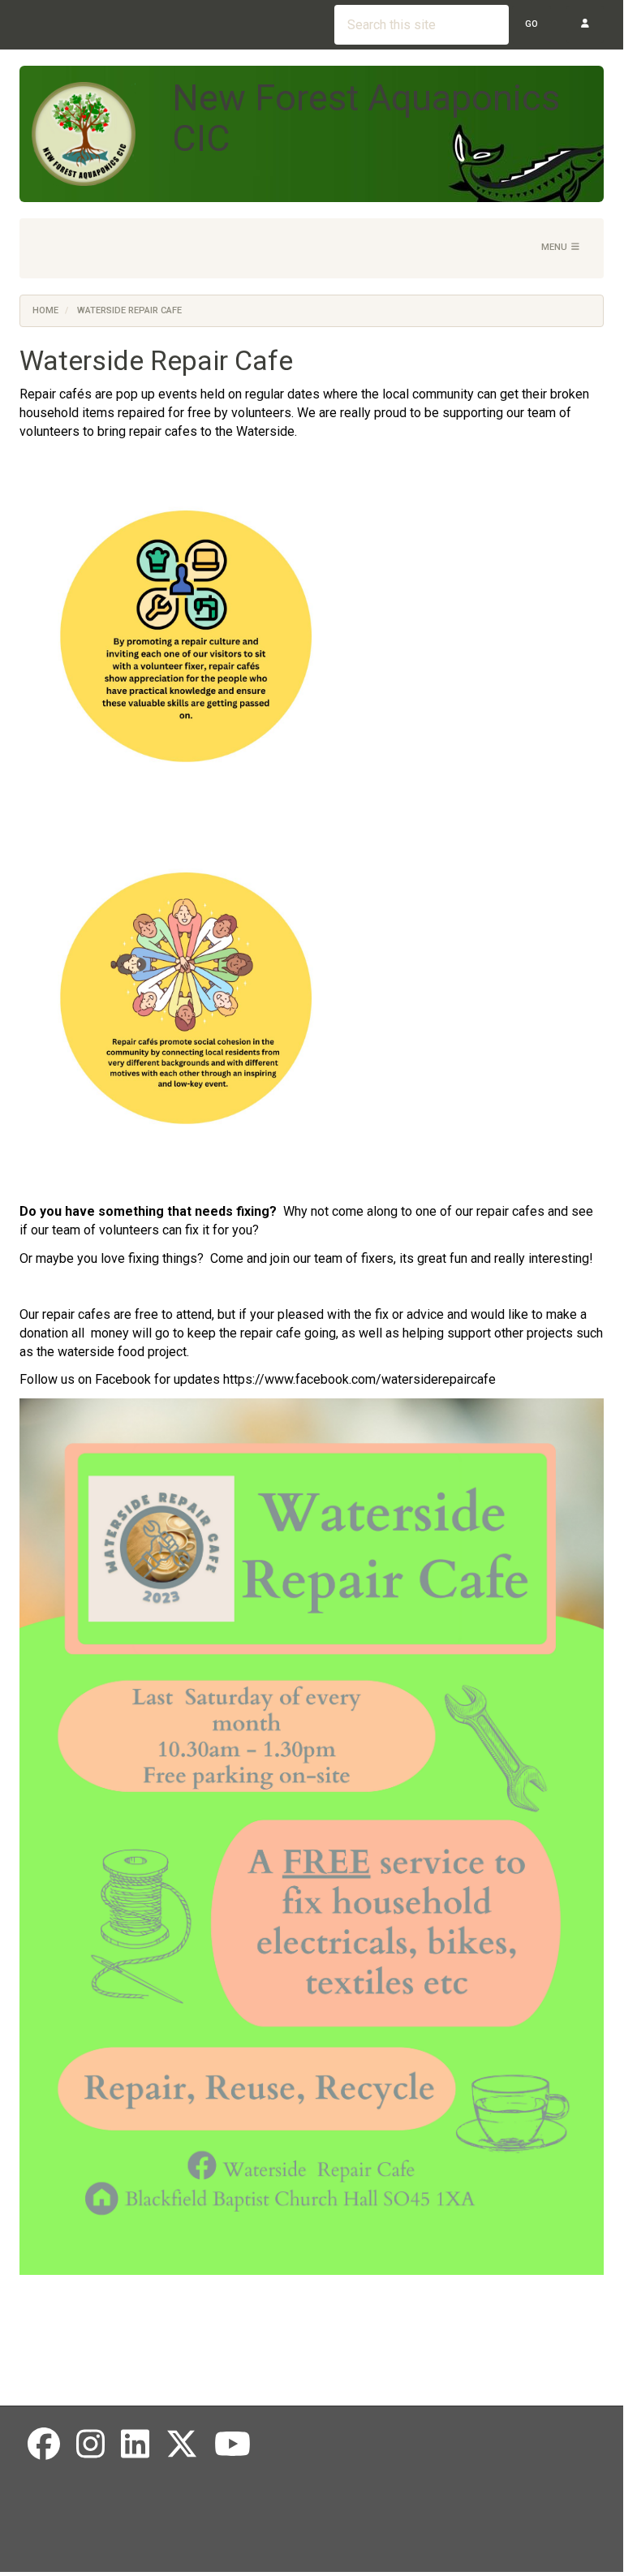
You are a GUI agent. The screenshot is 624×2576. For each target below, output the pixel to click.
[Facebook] (44, 2445)
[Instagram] (90, 2445)
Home (45, 310)
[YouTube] (232, 2445)
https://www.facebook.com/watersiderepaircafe (359, 1379)
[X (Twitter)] (182, 2445)
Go (531, 24)
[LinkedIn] (135, 2445)
